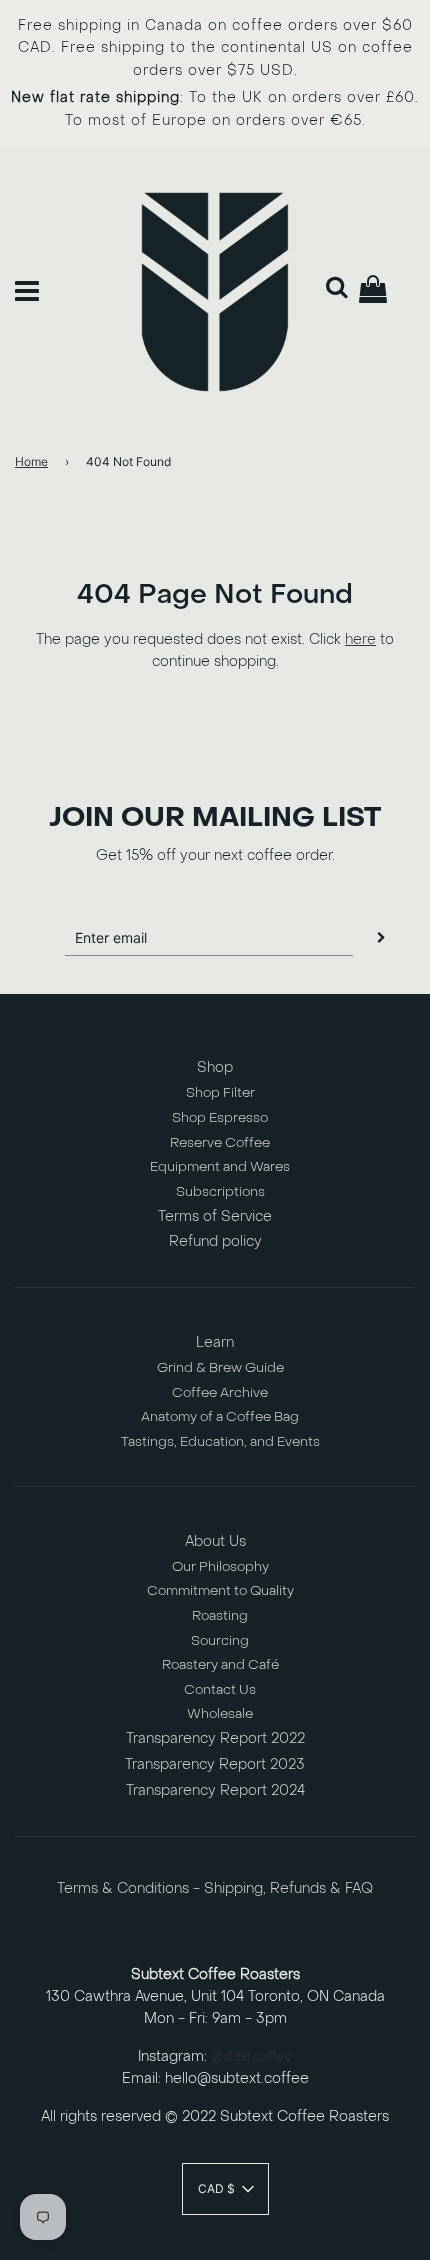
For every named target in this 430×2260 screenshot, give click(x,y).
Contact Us (220, 1689)
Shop (215, 1067)
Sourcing (220, 1640)
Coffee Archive (220, 1392)
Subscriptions (220, 1191)
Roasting (220, 1615)
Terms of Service (215, 1216)
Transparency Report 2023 (215, 1764)
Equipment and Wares (220, 1166)
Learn (215, 1342)
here (360, 639)
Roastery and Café (220, 1664)
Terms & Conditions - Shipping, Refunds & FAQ (215, 1888)
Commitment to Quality (220, 1590)
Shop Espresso (220, 1117)
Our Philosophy (220, 1566)
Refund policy (215, 1241)
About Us (215, 1541)
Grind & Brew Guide (220, 1367)
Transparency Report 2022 (215, 1738)
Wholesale (220, 1713)
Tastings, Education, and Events (220, 1441)
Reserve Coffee (220, 1142)
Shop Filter (220, 1092)
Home (31, 461)
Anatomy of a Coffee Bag (220, 1416)
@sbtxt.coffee (251, 2057)
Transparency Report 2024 (215, 1790)
